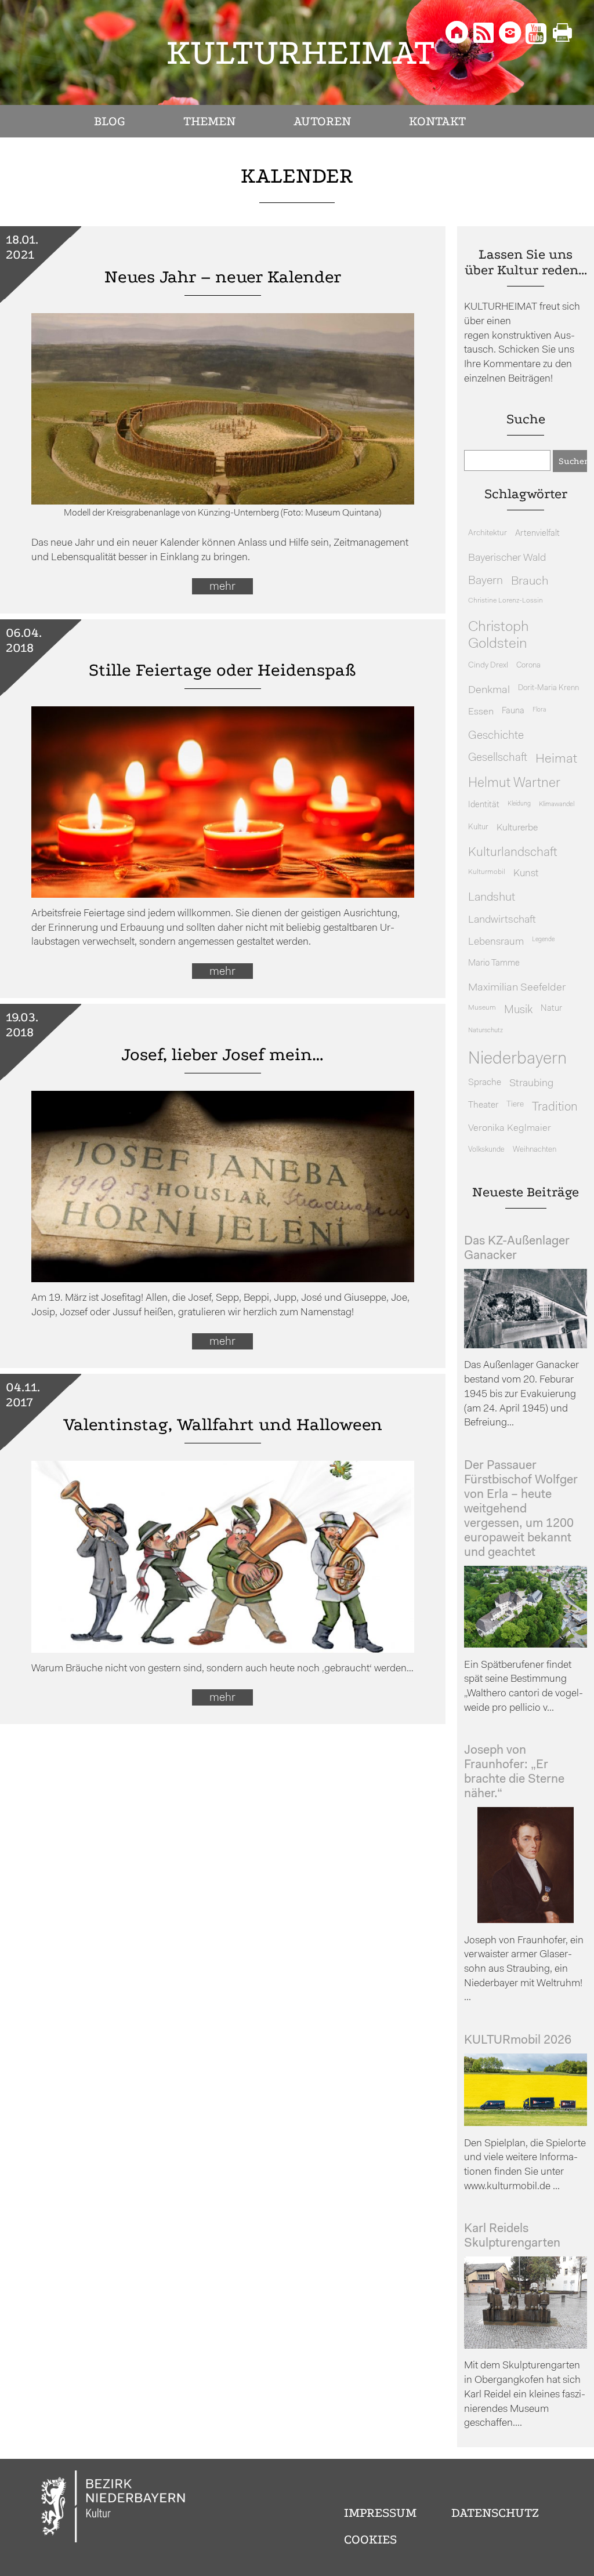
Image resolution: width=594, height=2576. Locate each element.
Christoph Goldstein (499, 636)
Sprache (485, 1083)
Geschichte (496, 736)
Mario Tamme (494, 964)
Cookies (370, 2539)
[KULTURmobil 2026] (526, 2123)
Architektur (488, 533)
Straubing (531, 1084)
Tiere (515, 1104)
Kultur (478, 827)
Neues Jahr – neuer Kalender (223, 277)
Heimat (556, 759)
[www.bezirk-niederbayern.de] (114, 2508)
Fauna (513, 711)
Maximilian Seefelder (517, 988)
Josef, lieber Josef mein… (222, 1055)
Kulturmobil (487, 872)
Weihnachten (535, 1150)
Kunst (526, 874)
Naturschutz (486, 1031)
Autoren (322, 121)
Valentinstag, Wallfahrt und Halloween (223, 1425)
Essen (481, 712)
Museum (482, 1008)
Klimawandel (557, 804)
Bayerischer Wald (507, 558)
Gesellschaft (498, 758)
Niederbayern (517, 1059)
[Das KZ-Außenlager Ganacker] (526, 1346)
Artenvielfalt (537, 534)
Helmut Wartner (514, 784)
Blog (110, 121)
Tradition (555, 1107)
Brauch (530, 581)
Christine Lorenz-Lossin (506, 601)
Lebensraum (496, 942)
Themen (209, 121)
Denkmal (489, 690)
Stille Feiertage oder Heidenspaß (222, 670)
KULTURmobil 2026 (518, 2040)
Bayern (486, 581)
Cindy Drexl (488, 665)
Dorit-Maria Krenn (548, 688)
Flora (539, 710)
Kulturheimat (301, 52)
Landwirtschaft (502, 920)
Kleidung (519, 804)
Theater (483, 1105)
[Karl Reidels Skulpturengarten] (526, 2346)
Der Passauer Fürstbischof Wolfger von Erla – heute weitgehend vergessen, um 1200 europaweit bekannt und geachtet (521, 1509)
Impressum (380, 2513)
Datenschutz (495, 2513)
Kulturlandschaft (513, 853)
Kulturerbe (517, 828)
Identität (484, 805)
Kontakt (437, 121)
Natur (551, 1009)
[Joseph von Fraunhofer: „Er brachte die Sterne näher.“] (526, 1920)
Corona (528, 665)
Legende (543, 940)
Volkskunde (486, 1150)
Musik (518, 1011)
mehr (222, 587)
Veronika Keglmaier (510, 1128)
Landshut (492, 898)
